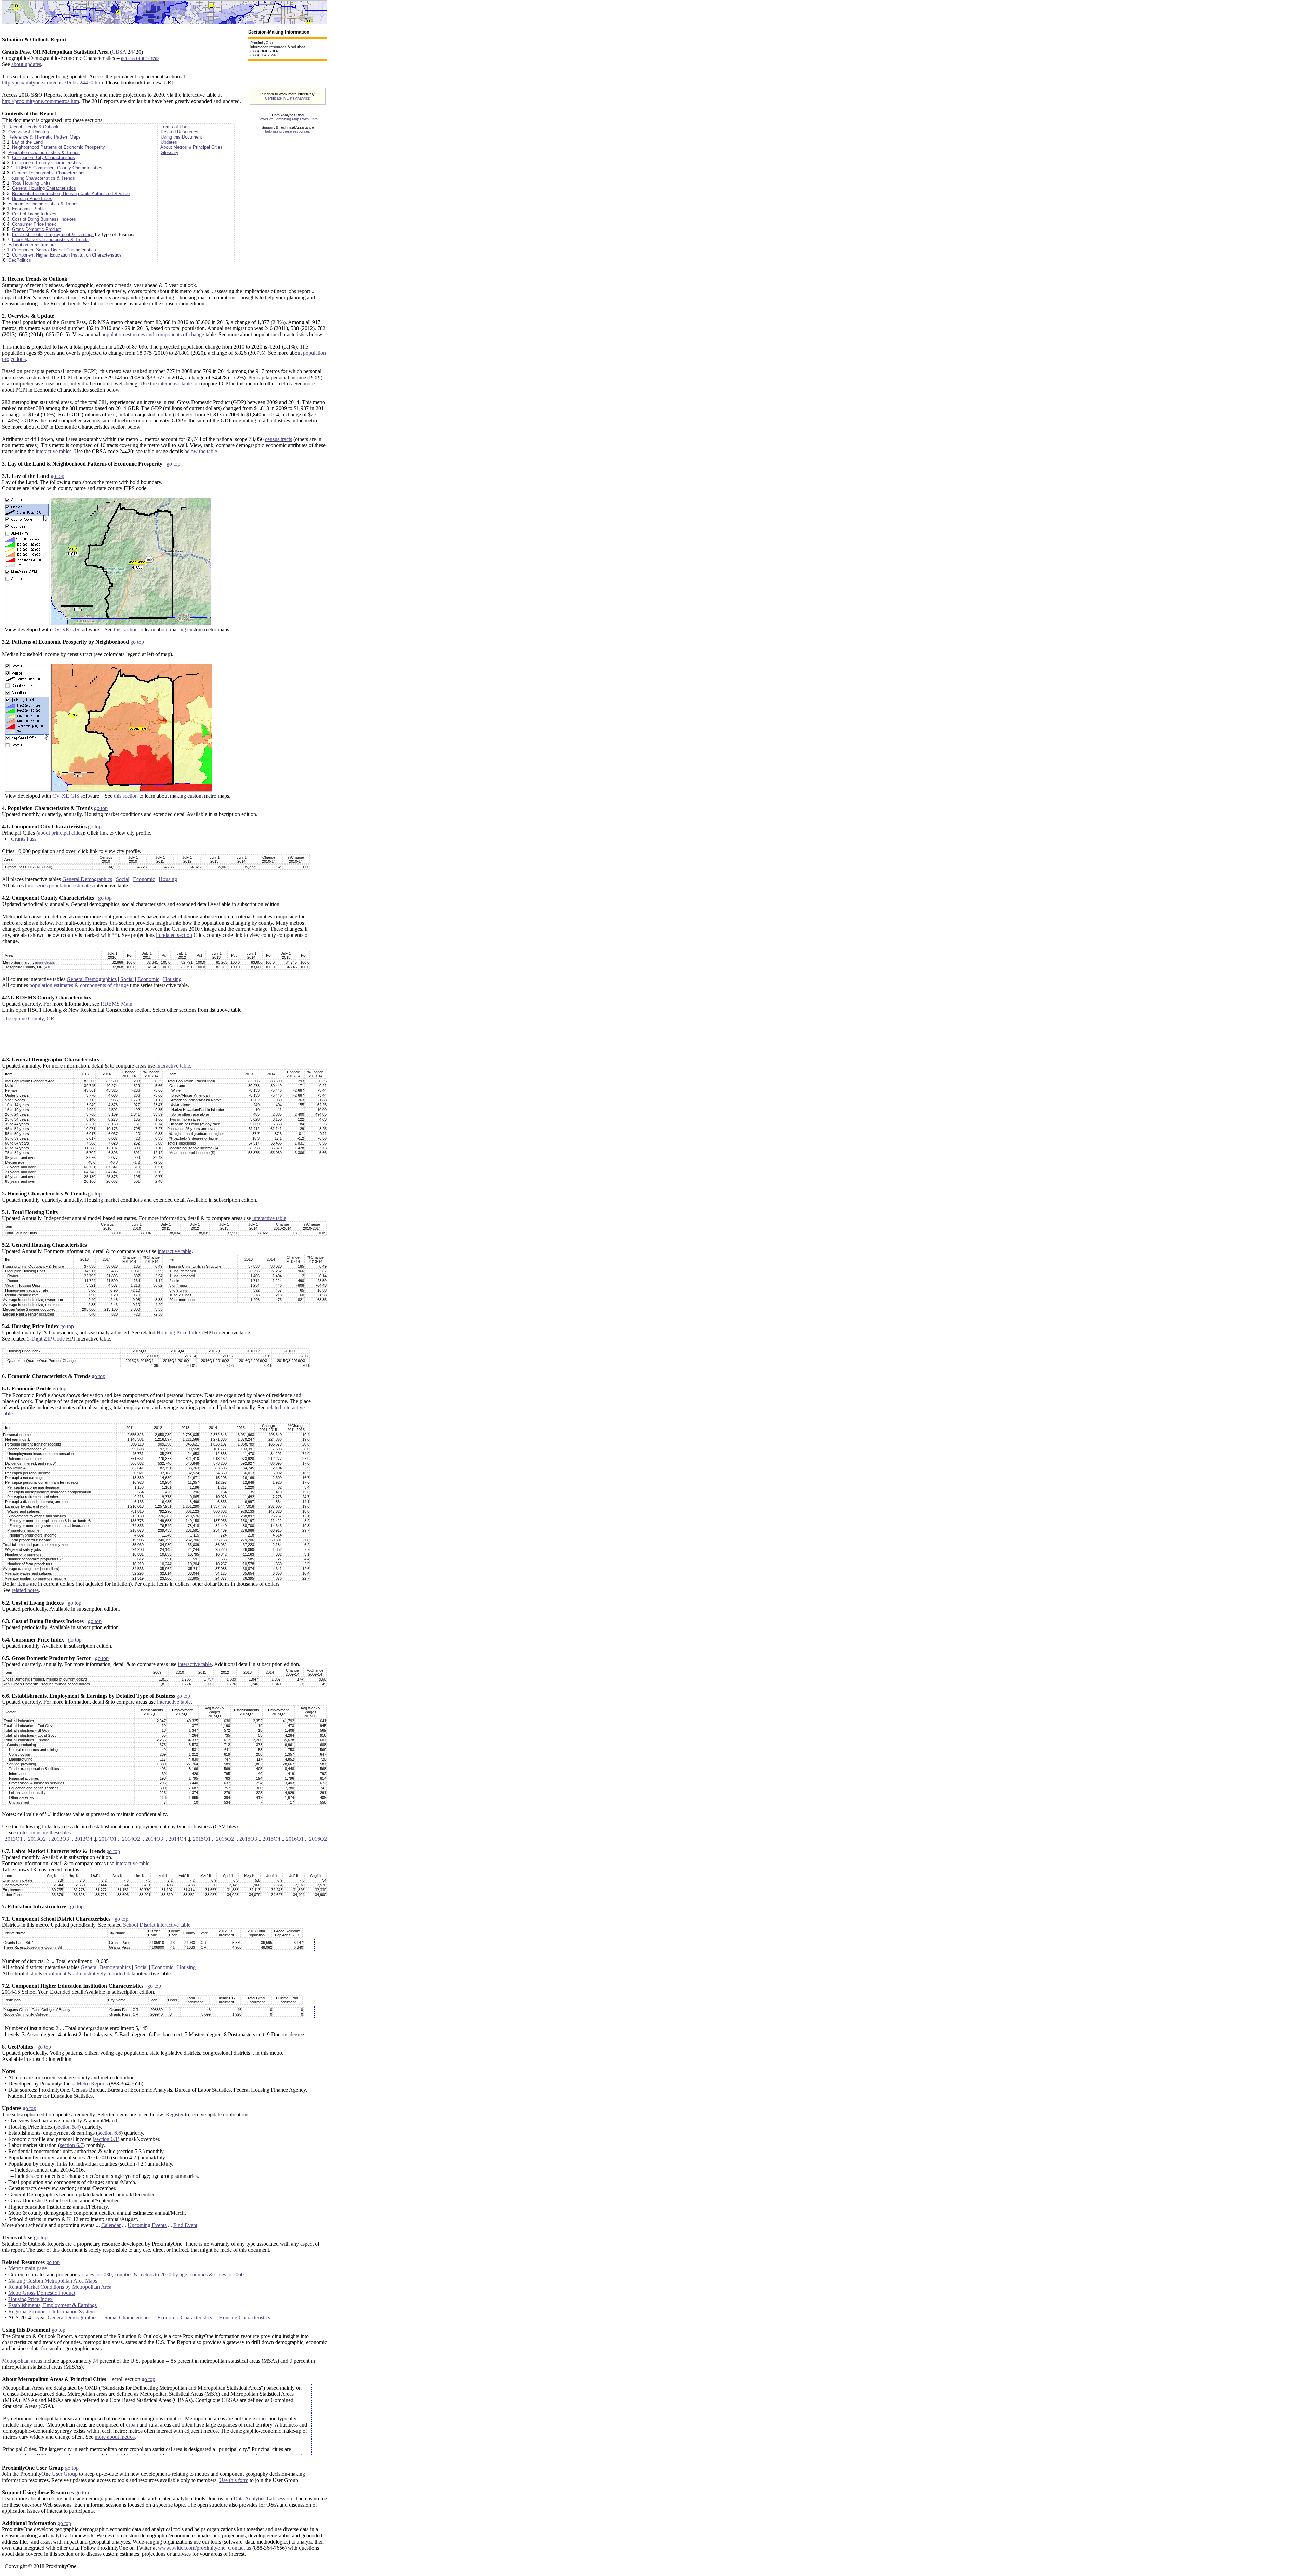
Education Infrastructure (32, 245)
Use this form (234, 2480)
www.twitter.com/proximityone (192, 2548)
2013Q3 (60, 1839)
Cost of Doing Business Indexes (44, 219)
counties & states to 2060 (217, 2274)
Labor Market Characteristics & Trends (50, 240)
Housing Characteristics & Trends (42, 178)
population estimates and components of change (153, 334)
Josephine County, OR (30, 1018)
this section (126, 630)
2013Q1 (14, 1839)
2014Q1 (108, 1839)
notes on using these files (44, 1833)
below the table (201, 451)
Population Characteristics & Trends (44, 152)
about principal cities (60, 833)
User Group (65, 2474)
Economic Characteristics (185, 2318)
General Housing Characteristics (44, 188)
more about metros (115, 2437)
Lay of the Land (27, 142)
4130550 (44, 867)
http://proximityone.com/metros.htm (41, 101)
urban (132, 2425)
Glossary (170, 152)
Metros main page (28, 2268)
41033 (50, 967)
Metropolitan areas (22, 2361)
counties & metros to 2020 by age (151, 2274)
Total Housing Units (31, 183)
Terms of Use (174, 127)
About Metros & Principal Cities (191, 147)
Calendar (111, 2225)
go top (173, 464)
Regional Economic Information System (51, 2311)
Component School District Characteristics (54, 250)
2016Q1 (295, 1839)
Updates (169, 142)
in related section (174, 935)
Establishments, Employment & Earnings (53, 234)
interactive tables (54, 451)
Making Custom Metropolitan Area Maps (53, 2281)
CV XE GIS (66, 630)
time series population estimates (59, 885)
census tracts (278, 439)
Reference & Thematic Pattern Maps (44, 137)
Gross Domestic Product (36, 229)
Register (175, 2114)
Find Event (185, 2225)
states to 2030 (97, 2274)
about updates (26, 64)
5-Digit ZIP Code (46, 1339)
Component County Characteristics (47, 163)
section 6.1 (106, 2139)
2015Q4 (271, 1839)
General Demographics (87, 879)
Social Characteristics (127, 2318)
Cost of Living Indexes (34, 214)
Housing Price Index (32, 199)
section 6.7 (71, 2145)
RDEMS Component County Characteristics (59, 168)
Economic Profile (29, 209)
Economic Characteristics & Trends (43, 204)
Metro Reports (92, 2084)
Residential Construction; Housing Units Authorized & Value (71, 193)
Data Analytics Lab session (263, 2499)
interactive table (175, 384)
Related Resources (180, 132)
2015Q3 (248, 1839)
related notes (25, 1590)
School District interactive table (157, 1925)
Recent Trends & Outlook (33, 127)
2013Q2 (37, 1839)
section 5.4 (67, 2127)
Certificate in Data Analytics (288, 98)
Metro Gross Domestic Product (42, 2293)
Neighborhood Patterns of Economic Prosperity (58, 147)
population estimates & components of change (79, 985)
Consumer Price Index (34, 224)
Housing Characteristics (244, 2318)
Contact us (240, 2548)
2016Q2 (318, 1839)
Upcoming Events (147, 2225)
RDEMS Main (116, 1004)
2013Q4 (83, 1839)
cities (262, 2418)
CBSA (119, 52)
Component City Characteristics (43, 158)
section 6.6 (109, 2133)
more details (45, 962)
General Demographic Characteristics (49, 173)
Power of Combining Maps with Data (288, 119)
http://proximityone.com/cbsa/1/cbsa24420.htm (52, 83)
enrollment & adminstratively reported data (89, 1973)
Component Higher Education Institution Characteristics (67, 255)
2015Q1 (202, 1839)
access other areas (140, 58)
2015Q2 (225, 1839)
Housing (168, 879)
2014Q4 (177, 1839)
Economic (144, 879)
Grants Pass (24, 839)
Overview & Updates (29, 132)
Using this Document (181, 137)
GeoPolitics (20, 260)
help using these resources (288, 131)
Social (123, 879)
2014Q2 (131, 1839)
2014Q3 (154, 1839)
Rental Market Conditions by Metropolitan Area (60, 2287)
